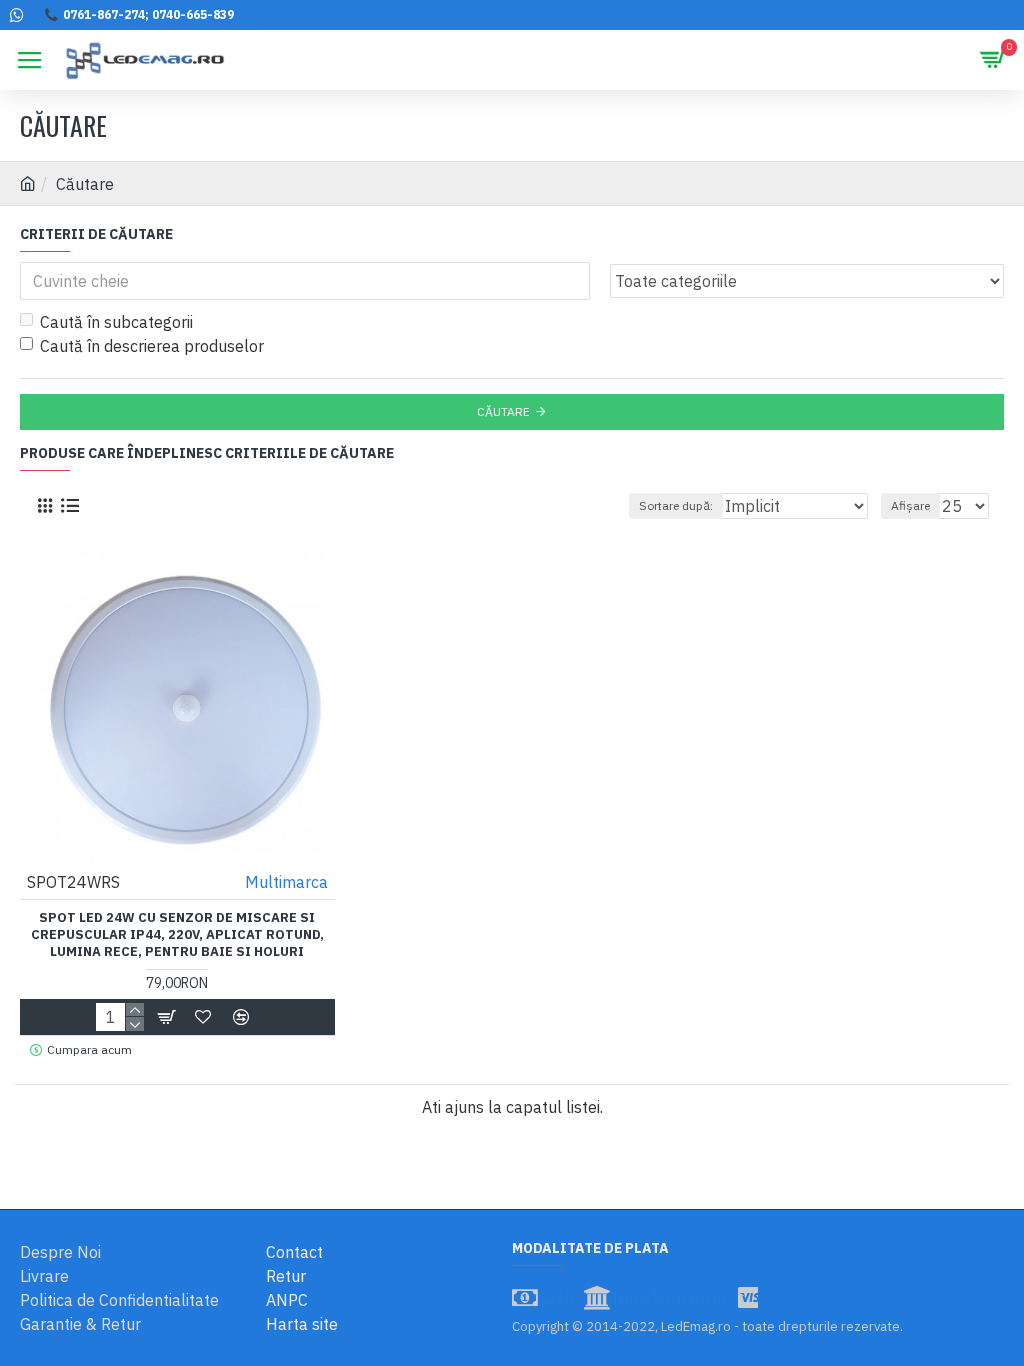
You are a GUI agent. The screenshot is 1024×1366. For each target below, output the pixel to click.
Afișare (910, 505)
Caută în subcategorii (116, 322)
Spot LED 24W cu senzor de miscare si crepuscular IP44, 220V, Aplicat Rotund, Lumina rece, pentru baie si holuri (177, 935)
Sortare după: (676, 505)
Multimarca (286, 882)
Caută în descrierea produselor (152, 346)
